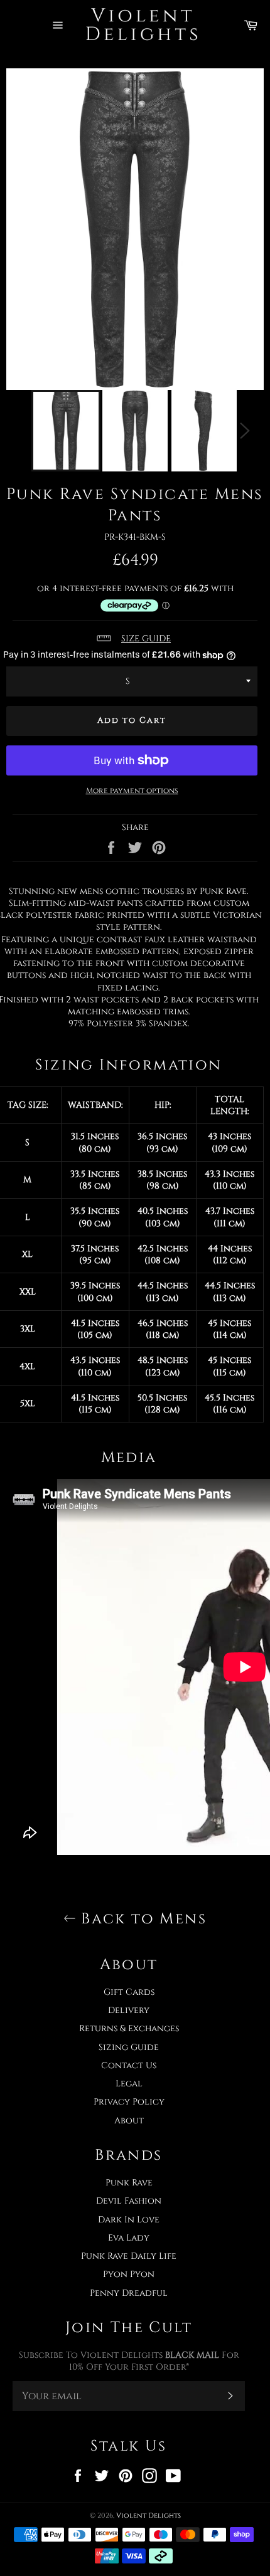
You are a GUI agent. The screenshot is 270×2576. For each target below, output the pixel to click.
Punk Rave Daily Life (129, 2256)
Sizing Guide (129, 2047)
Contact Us (129, 2065)
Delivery (129, 2010)
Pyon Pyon (129, 2274)
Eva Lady (129, 2238)
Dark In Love (129, 2220)
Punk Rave (129, 2183)
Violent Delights (148, 2516)
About (129, 2121)
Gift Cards (129, 1992)
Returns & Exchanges (129, 2028)
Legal (129, 2084)
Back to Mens (141, 1919)
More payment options (132, 791)
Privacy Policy (129, 2102)
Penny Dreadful (129, 2293)
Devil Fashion (129, 2201)
